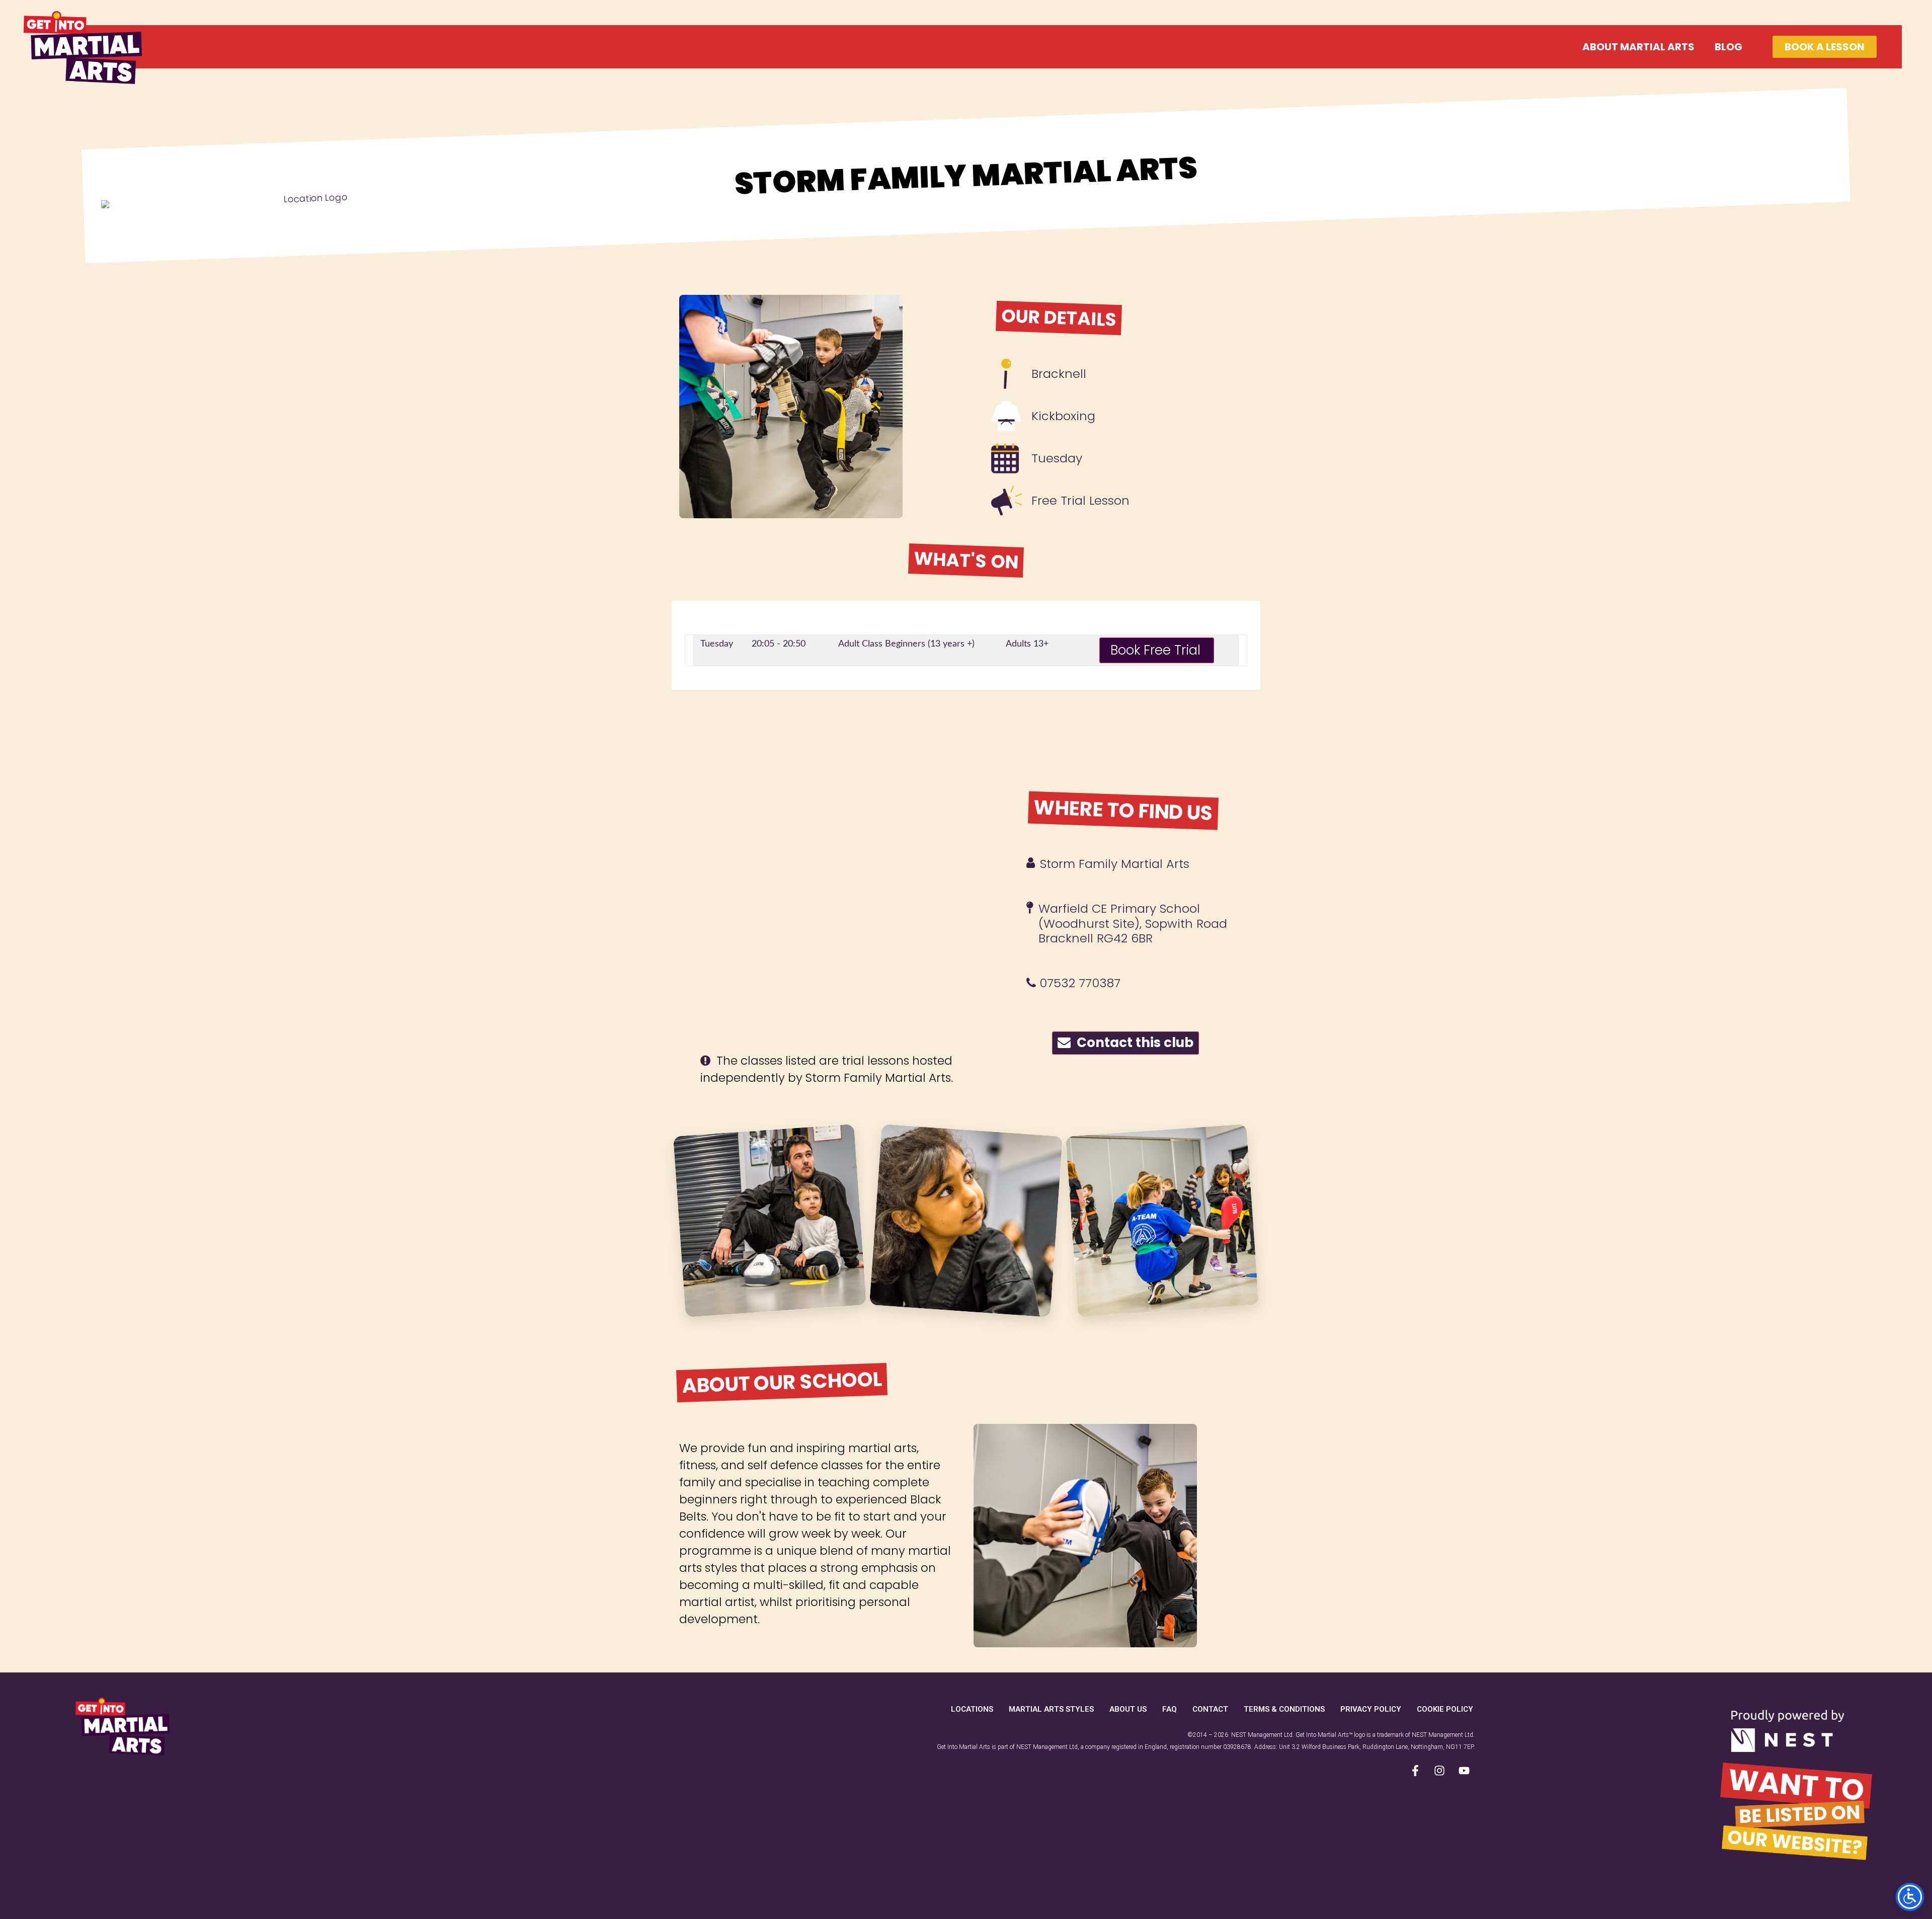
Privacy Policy (1371, 1709)
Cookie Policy (1445, 1709)
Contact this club (1132, 1043)
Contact (1210, 1709)
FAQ (1170, 1709)
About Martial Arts (1638, 47)
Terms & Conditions (1284, 1709)
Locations (972, 1709)
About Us (1128, 1709)
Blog (1728, 47)
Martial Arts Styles (1051, 1709)
